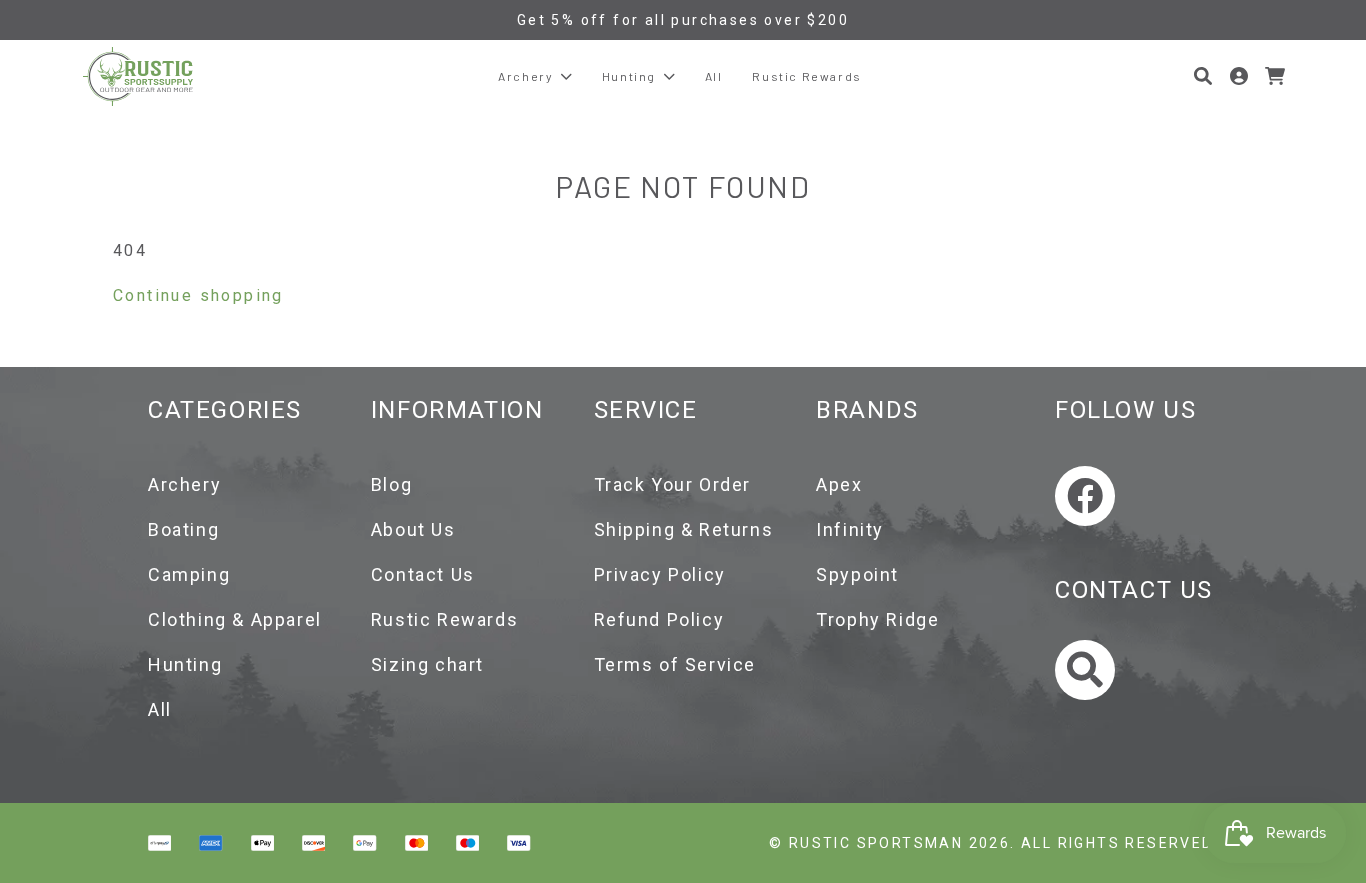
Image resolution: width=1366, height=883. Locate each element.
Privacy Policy (660, 574)
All (160, 709)
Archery (184, 484)
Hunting (185, 664)
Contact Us (423, 574)
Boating (183, 529)
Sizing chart (427, 664)
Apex (839, 484)
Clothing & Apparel (235, 619)
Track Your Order (673, 484)
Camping (189, 574)
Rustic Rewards (444, 619)
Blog (391, 484)
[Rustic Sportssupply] (138, 76)
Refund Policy (659, 619)
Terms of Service (675, 664)
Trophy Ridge (877, 619)
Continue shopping (198, 295)
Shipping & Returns (684, 529)
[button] (1203, 76)
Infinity (850, 529)
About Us (413, 529)
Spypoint (857, 574)
